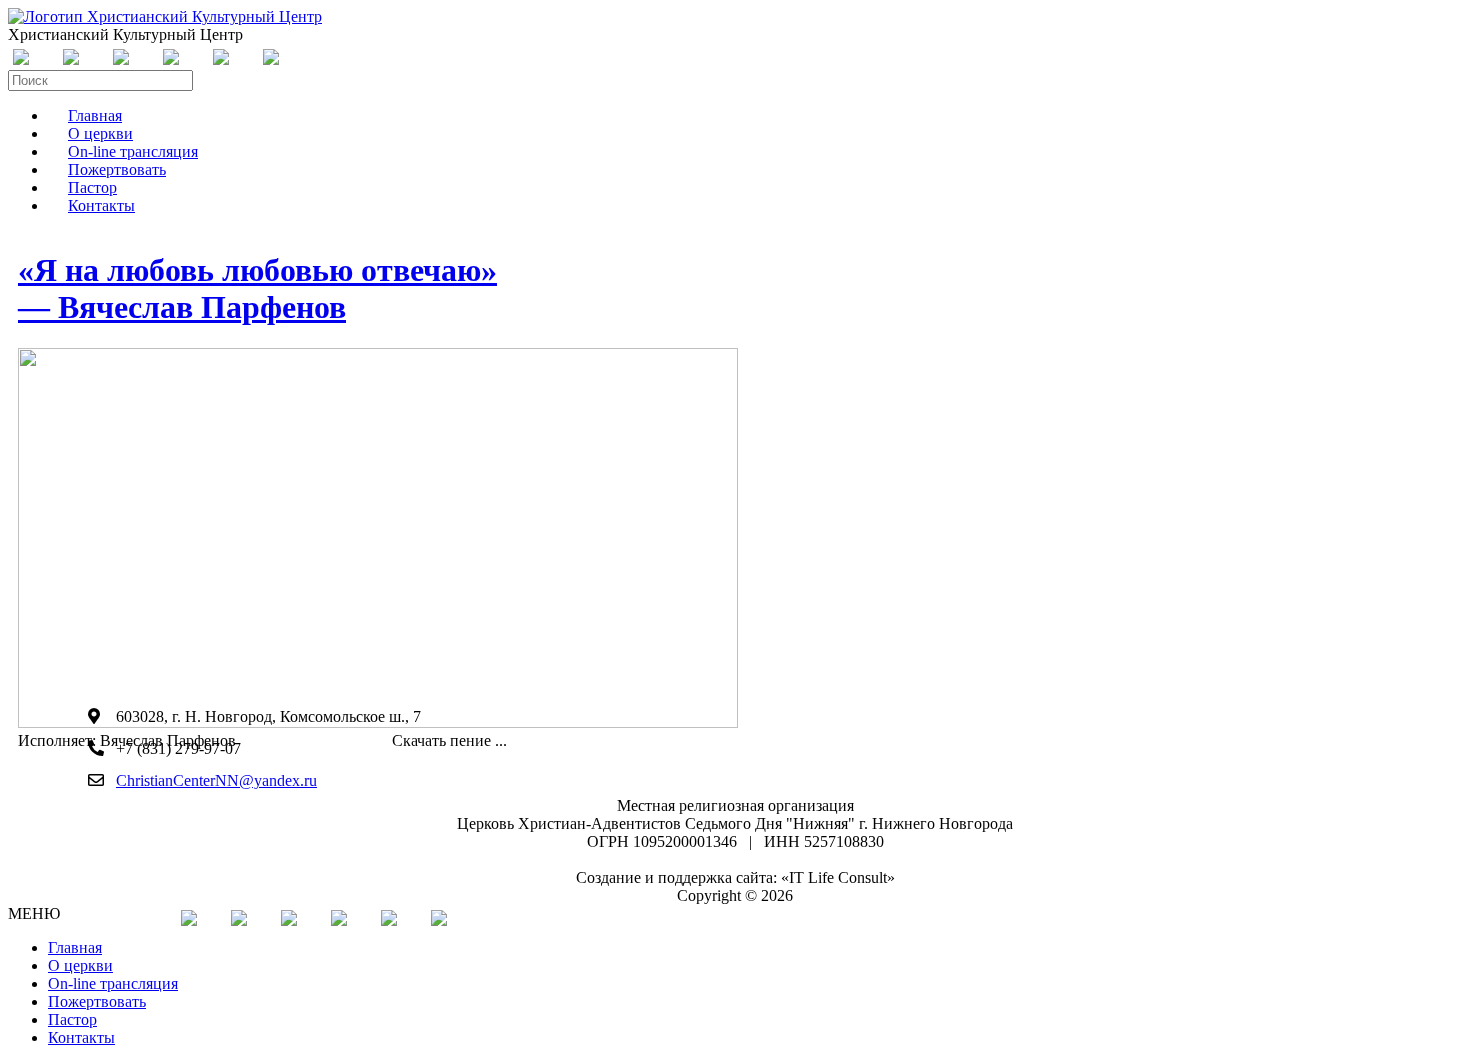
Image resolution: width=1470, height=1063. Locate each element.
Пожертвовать (97, 1001)
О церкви (80, 965)
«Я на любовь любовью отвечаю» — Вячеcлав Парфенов (257, 288)
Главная (75, 947)
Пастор (72, 1019)
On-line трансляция (113, 983)
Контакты (101, 205)
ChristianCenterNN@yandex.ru (216, 780)
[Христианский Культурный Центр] (165, 16)
